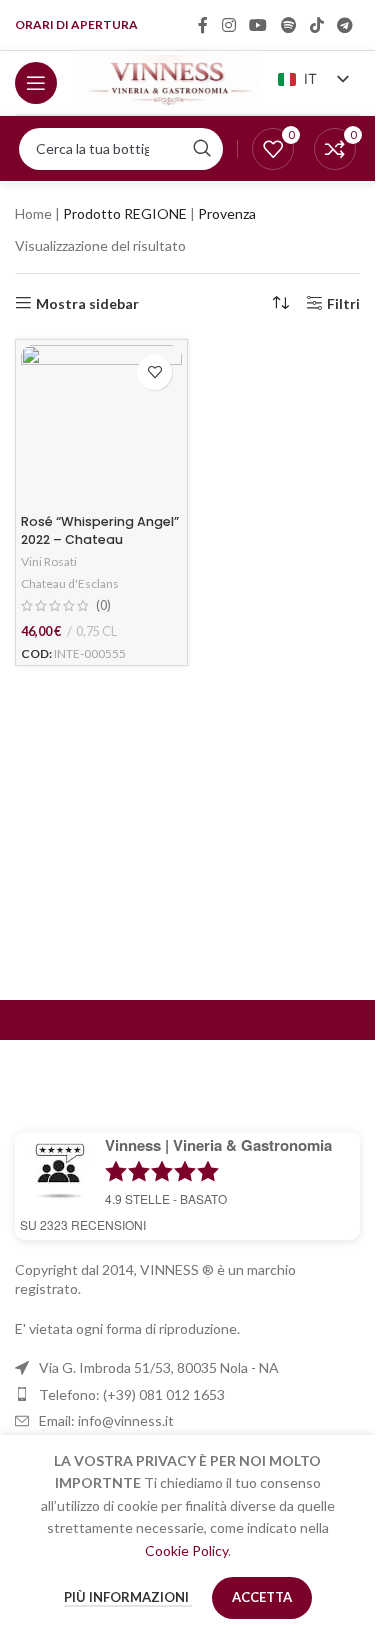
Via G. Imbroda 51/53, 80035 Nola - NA (159, 1367)
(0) (103, 606)
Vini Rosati (49, 561)
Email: (106, 1420)
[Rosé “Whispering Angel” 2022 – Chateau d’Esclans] (101, 425)
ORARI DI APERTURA (76, 24)
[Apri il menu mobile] (36, 83)
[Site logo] (168, 80)
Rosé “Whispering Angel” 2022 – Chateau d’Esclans (100, 539)
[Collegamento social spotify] (288, 25)
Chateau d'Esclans (70, 583)
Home (33, 213)
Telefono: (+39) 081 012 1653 (132, 1394)
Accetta (262, 1597)
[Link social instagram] (228, 25)
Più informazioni (128, 1597)
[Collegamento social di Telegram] (345, 25)
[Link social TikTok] (316, 25)
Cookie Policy (186, 1550)
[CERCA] (202, 149)
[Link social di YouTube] (258, 25)
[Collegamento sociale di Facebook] (203, 25)
